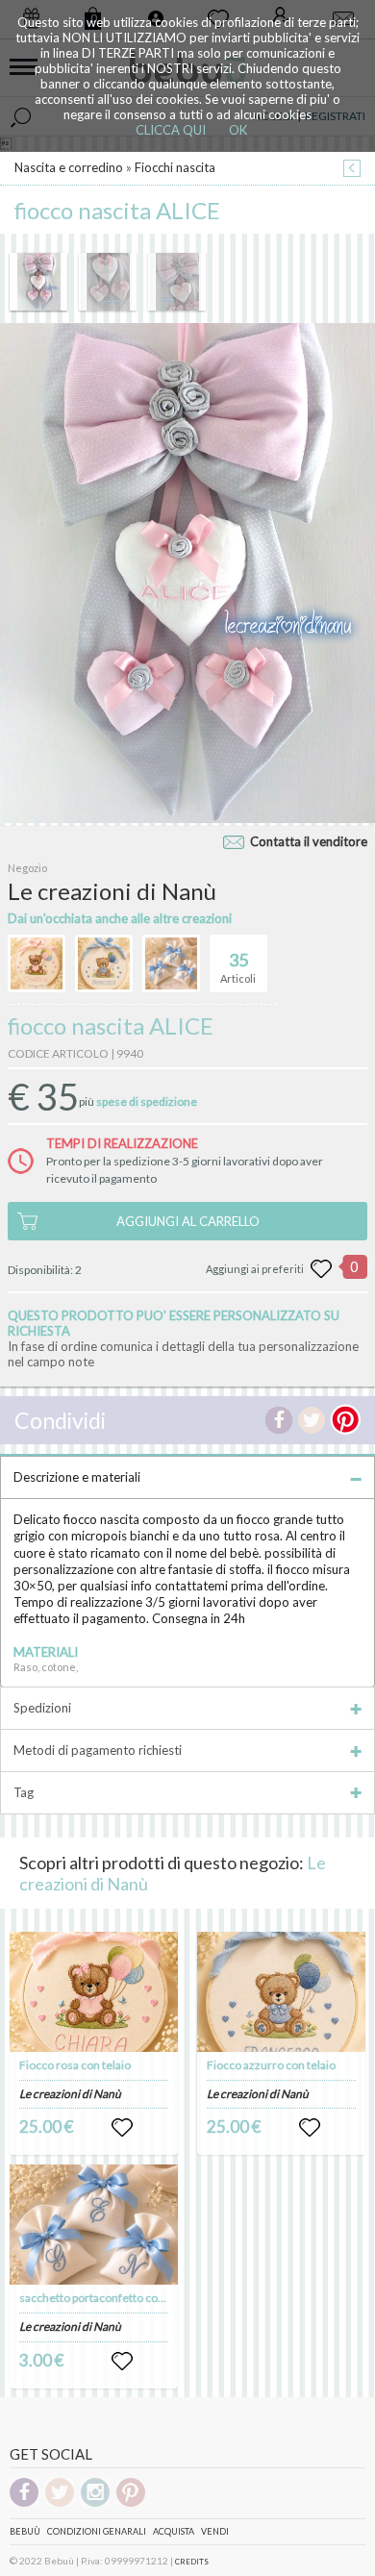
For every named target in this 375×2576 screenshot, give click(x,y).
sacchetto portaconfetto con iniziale (111, 2298)
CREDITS (192, 2562)
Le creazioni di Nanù (70, 2094)
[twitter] (60, 2503)
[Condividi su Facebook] (279, 1420)
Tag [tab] (24, 1792)
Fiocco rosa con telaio (75, 2065)
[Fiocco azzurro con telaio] (282, 1992)
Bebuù (25, 2531)
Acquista (174, 2531)
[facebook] (24, 2503)
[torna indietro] (352, 170)
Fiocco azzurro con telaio (271, 2065)
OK (238, 130)
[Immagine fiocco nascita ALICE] (38, 282)
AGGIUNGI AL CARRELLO (188, 1221)
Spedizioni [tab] (42, 1708)
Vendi (215, 2531)
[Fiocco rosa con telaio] (94, 1992)
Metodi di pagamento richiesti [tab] (98, 1750)
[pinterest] (131, 2503)
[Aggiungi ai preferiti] (321, 1269)
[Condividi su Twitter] (312, 1420)
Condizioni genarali (97, 2531)
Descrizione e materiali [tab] (77, 1477)
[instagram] (95, 2503)
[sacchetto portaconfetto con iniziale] (94, 2225)
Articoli (238, 967)
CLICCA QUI (171, 130)
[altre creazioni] (37, 963)
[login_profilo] (122, 2128)
